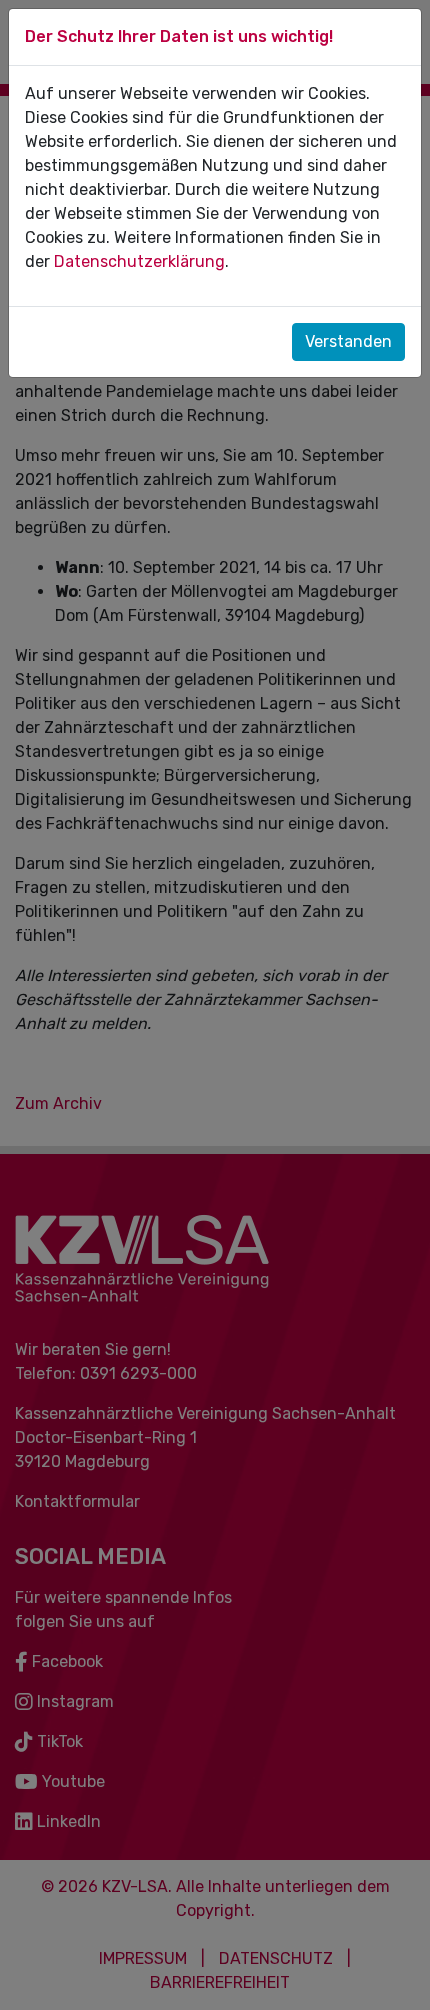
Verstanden (348, 341)
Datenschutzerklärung (139, 261)
